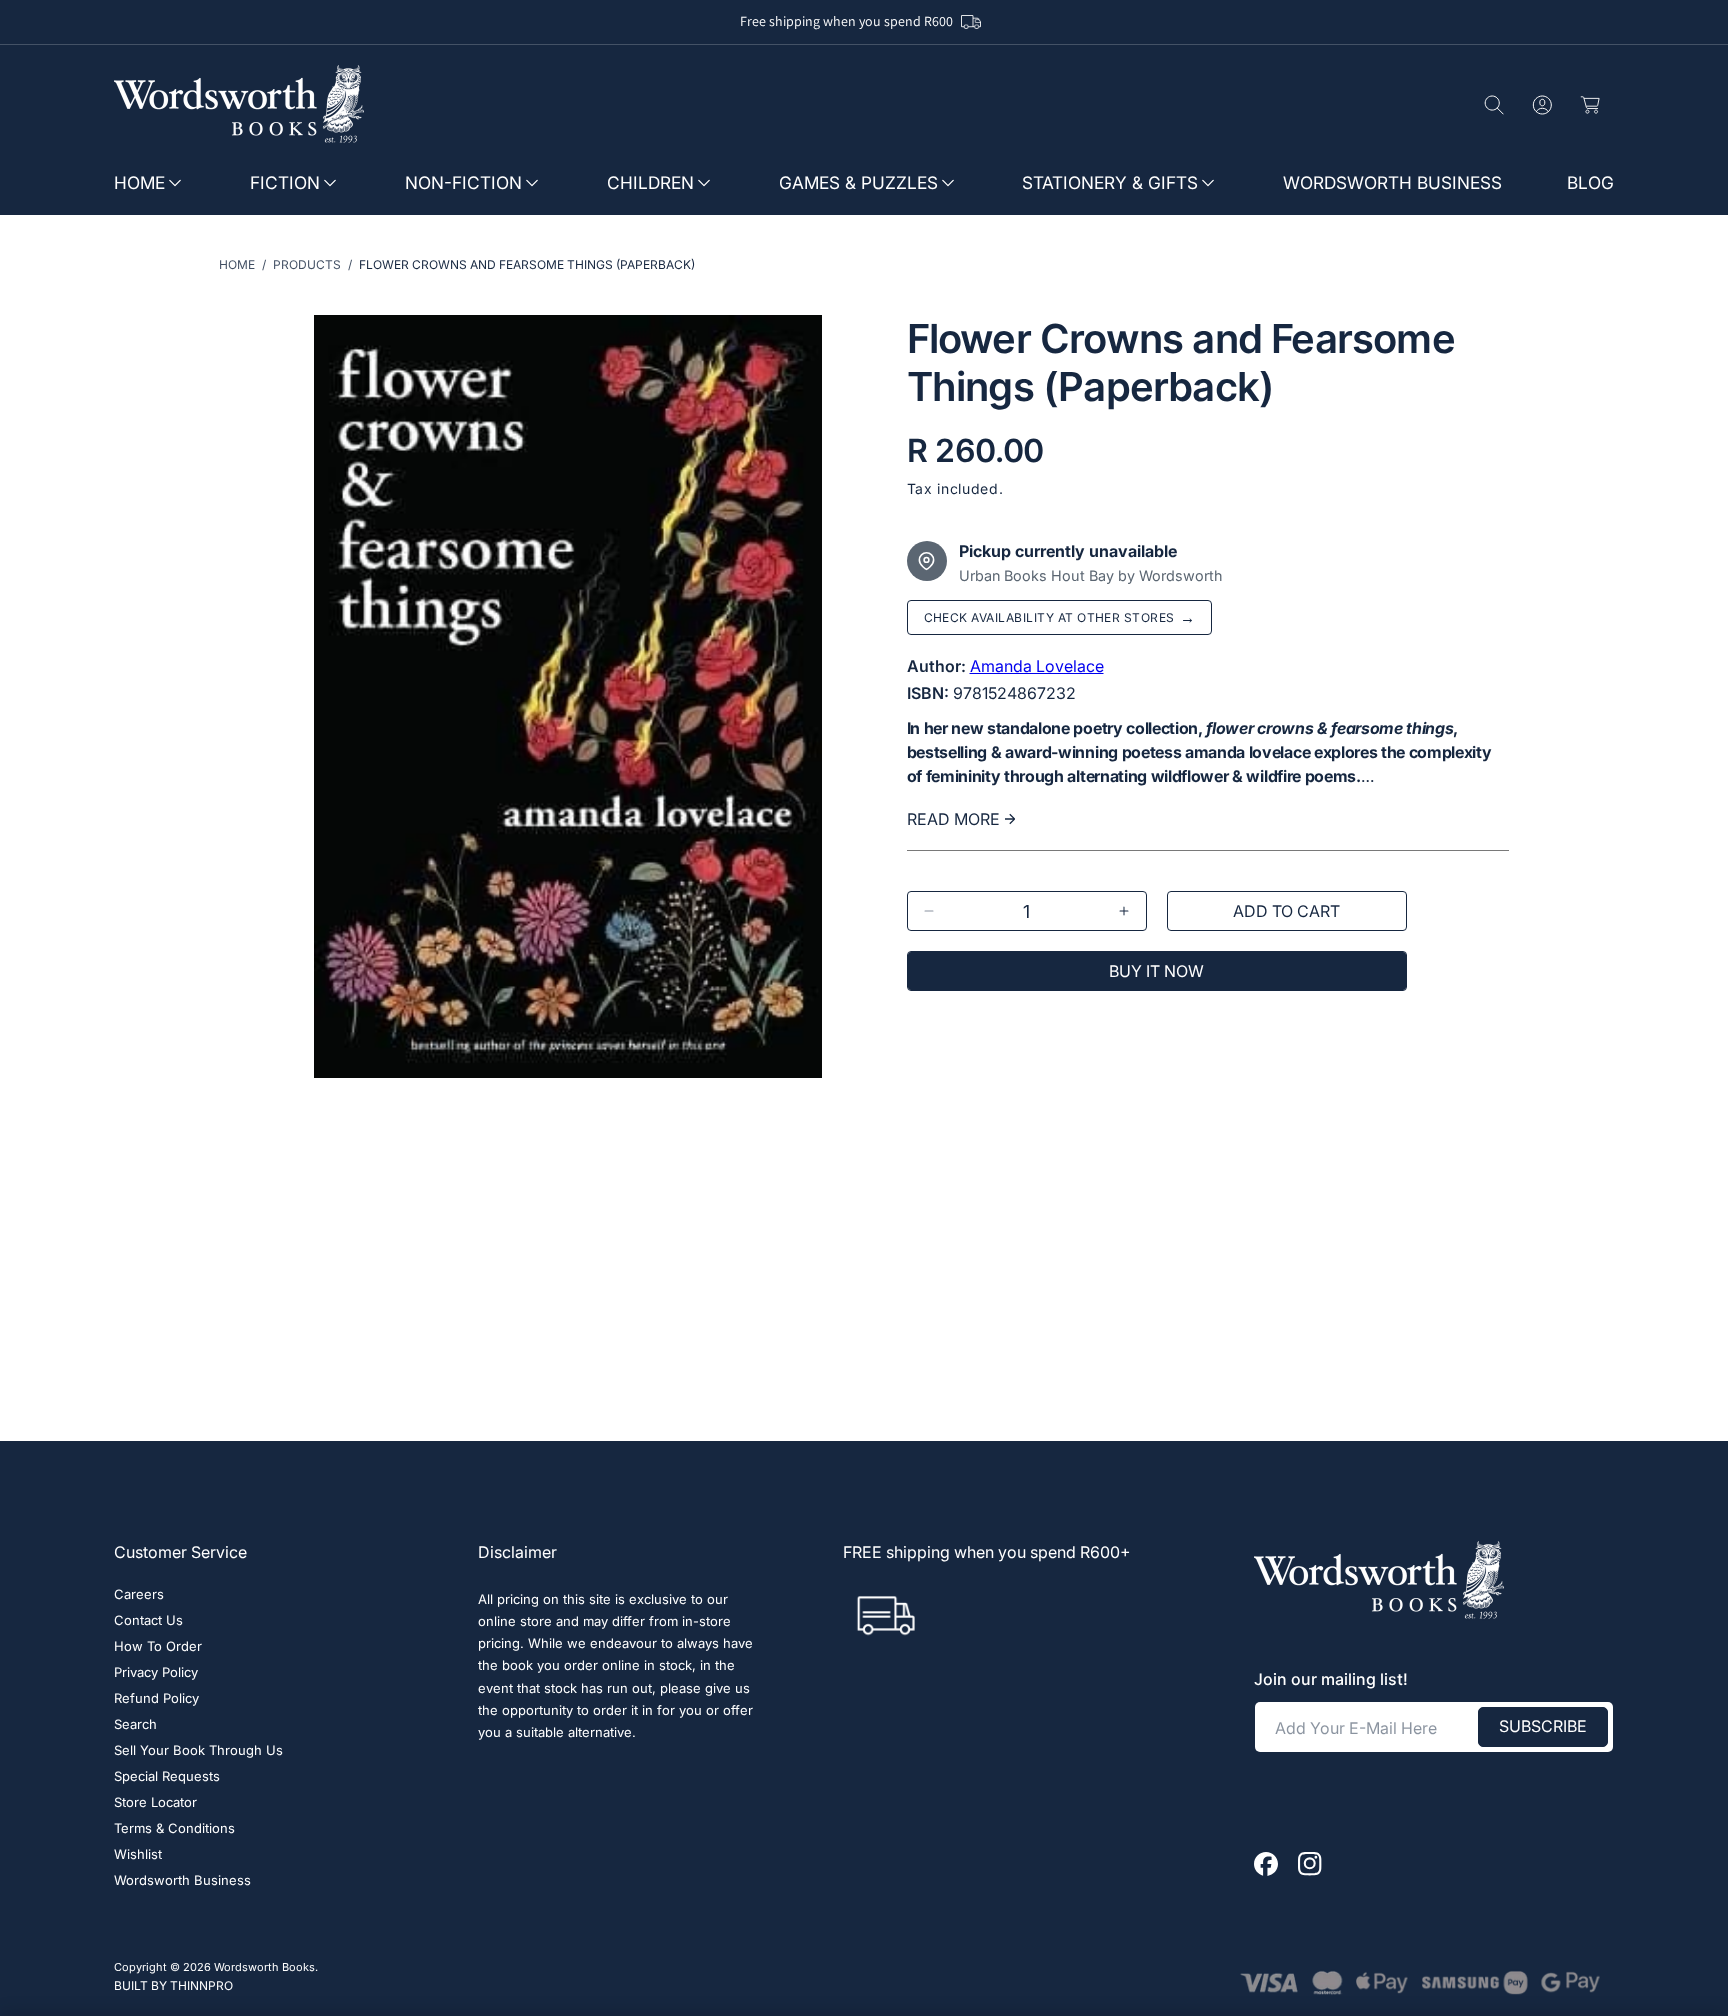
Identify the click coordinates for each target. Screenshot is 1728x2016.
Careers (139, 1595)
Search (135, 1725)
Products (307, 264)
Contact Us (148, 1621)
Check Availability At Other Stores (1060, 617)
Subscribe (1543, 1727)
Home (237, 264)
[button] (158, 183)
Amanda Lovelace (1037, 666)
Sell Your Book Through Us (198, 1751)
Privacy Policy (156, 1673)
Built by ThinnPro (173, 1984)
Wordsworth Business (182, 1881)
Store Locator (155, 1803)
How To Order (158, 1647)
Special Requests (167, 1777)
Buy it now (1156, 971)
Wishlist (138, 1855)
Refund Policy (156, 1699)
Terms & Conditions (174, 1829)
